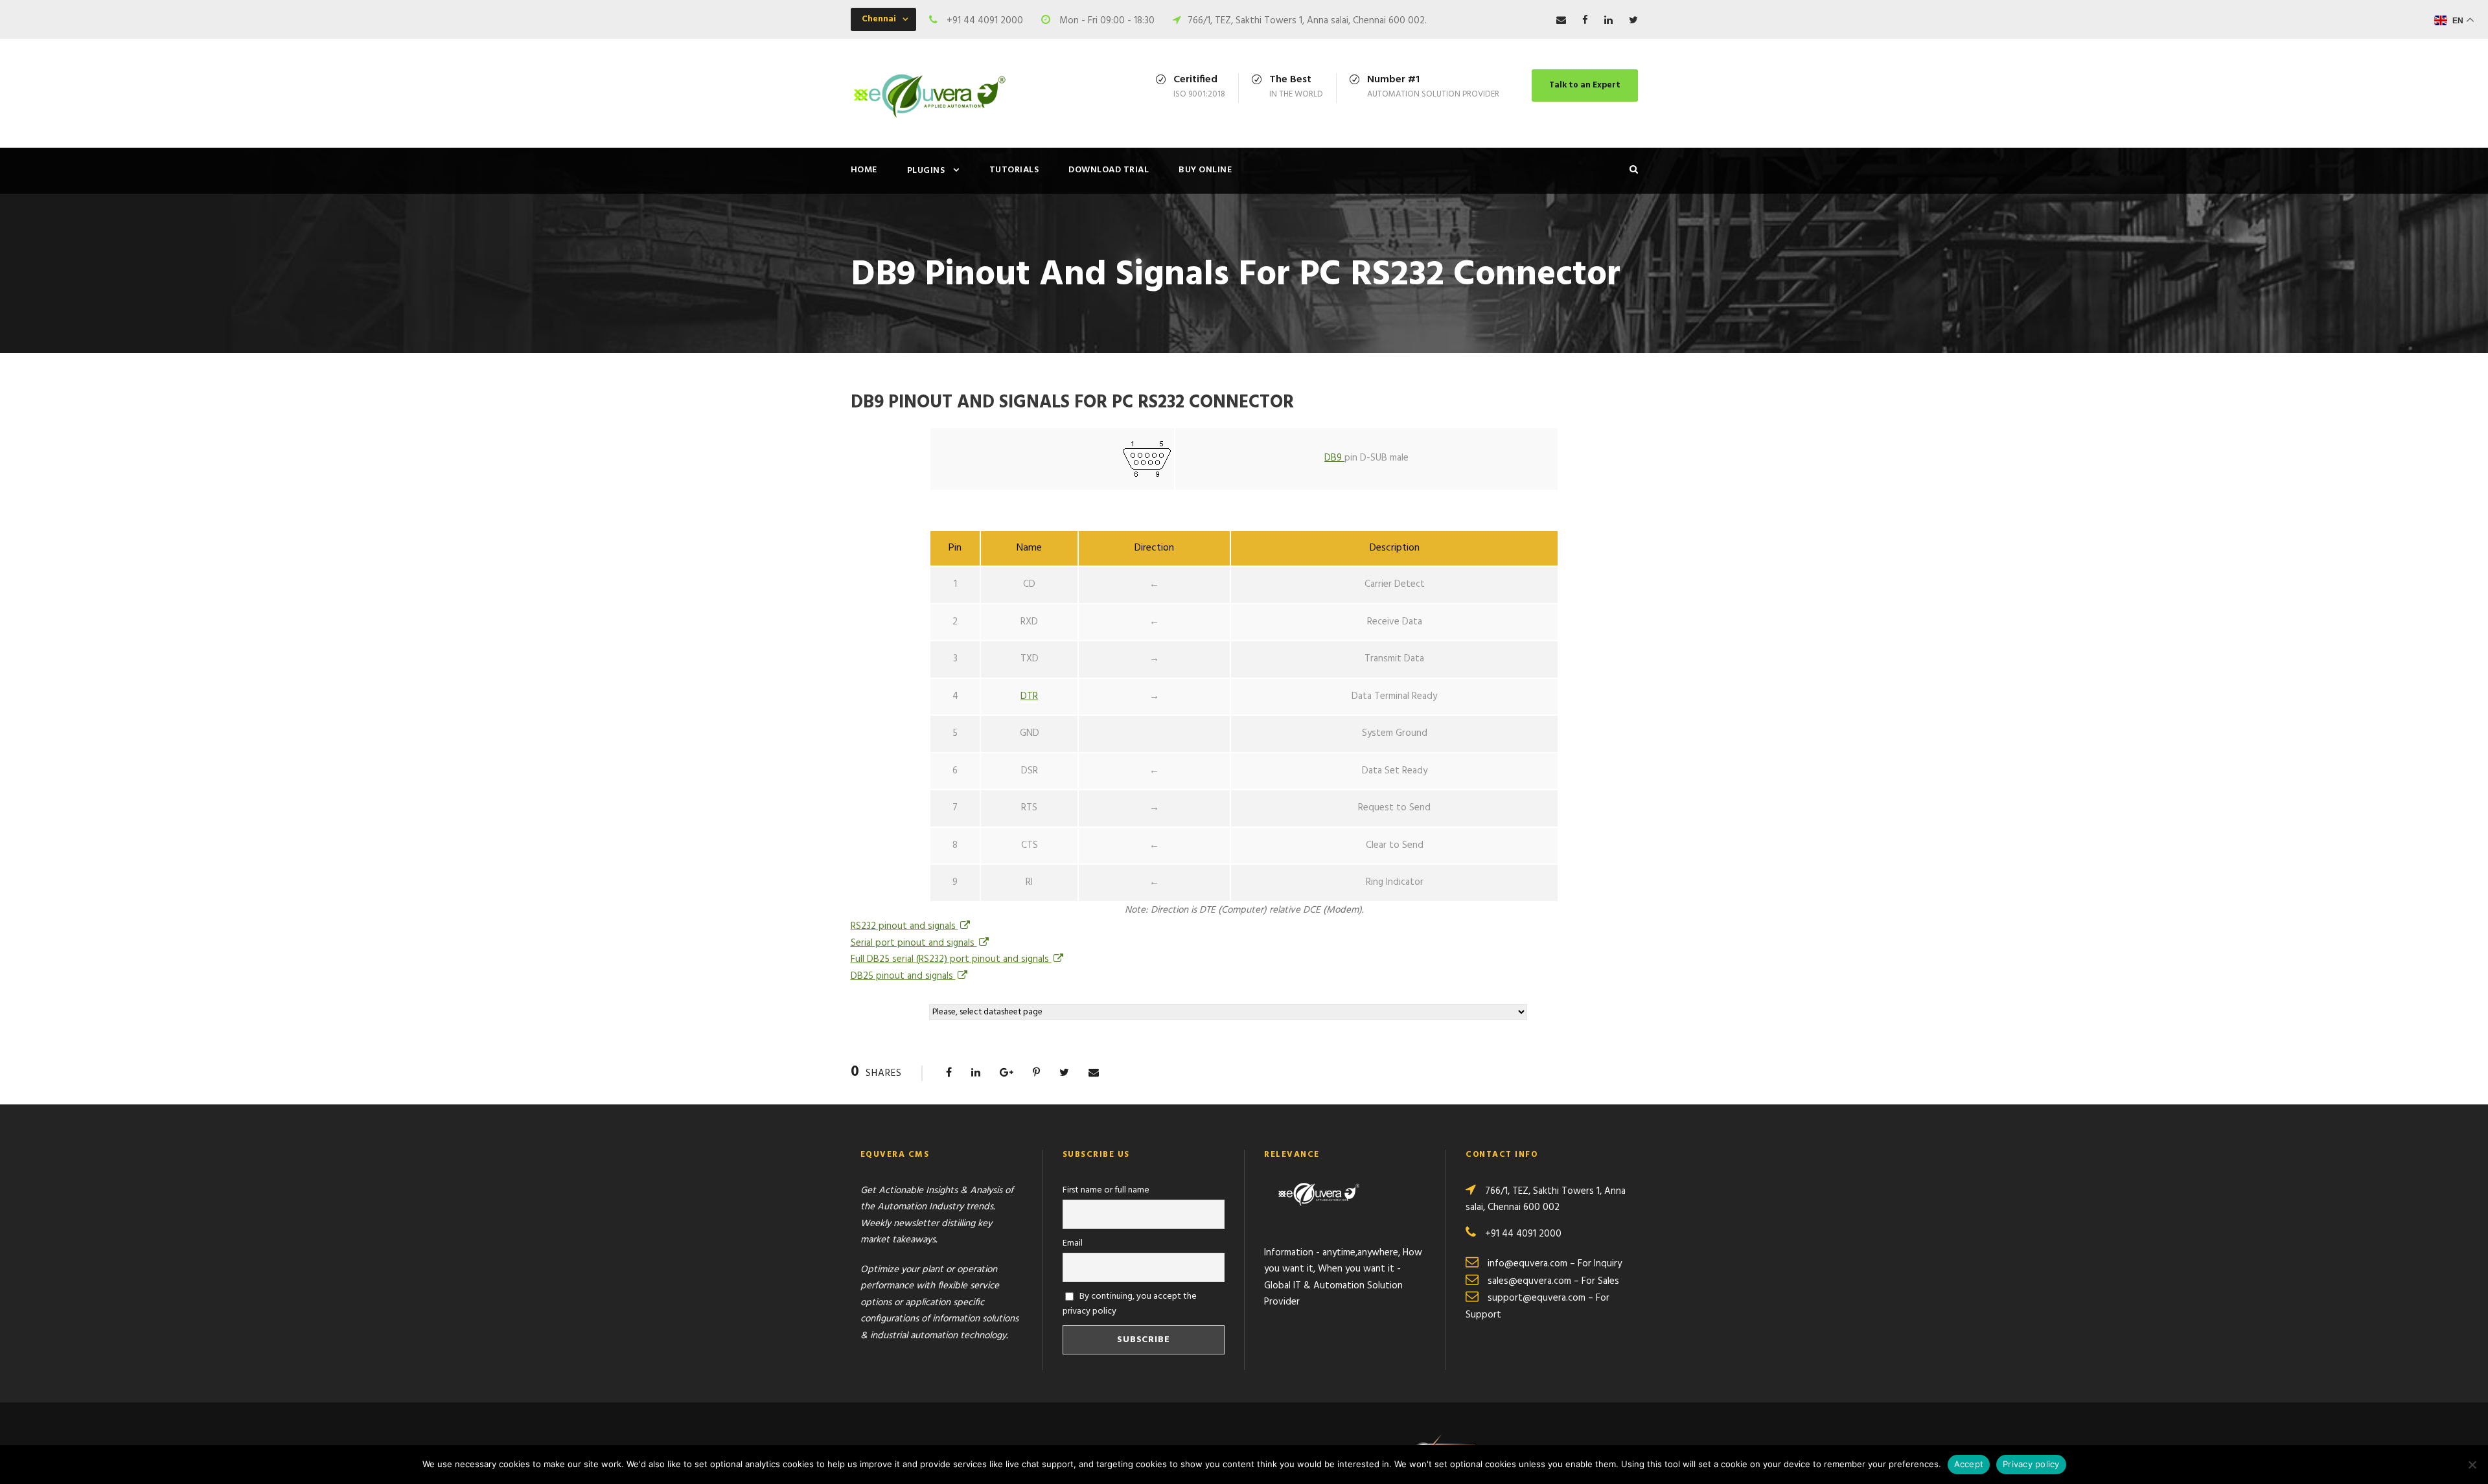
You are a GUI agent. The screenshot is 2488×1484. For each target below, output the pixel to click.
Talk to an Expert (1585, 85)
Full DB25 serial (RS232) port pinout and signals (951, 959)
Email (1073, 1243)
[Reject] (2472, 1465)
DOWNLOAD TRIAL (1109, 170)
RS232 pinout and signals (904, 926)
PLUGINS (926, 171)
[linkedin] (1608, 21)
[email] (1561, 21)
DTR (1029, 696)
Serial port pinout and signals (914, 943)
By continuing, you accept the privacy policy (1130, 1304)
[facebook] (1585, 21)
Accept (1969, 1464)
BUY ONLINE (1205, 170)
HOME (864, 170)
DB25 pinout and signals (903, 976)
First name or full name (1106, 1190)
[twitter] (1633, 21)
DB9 (1334, 458)
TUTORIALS (1014, 170)
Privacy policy (2031, 1464)
